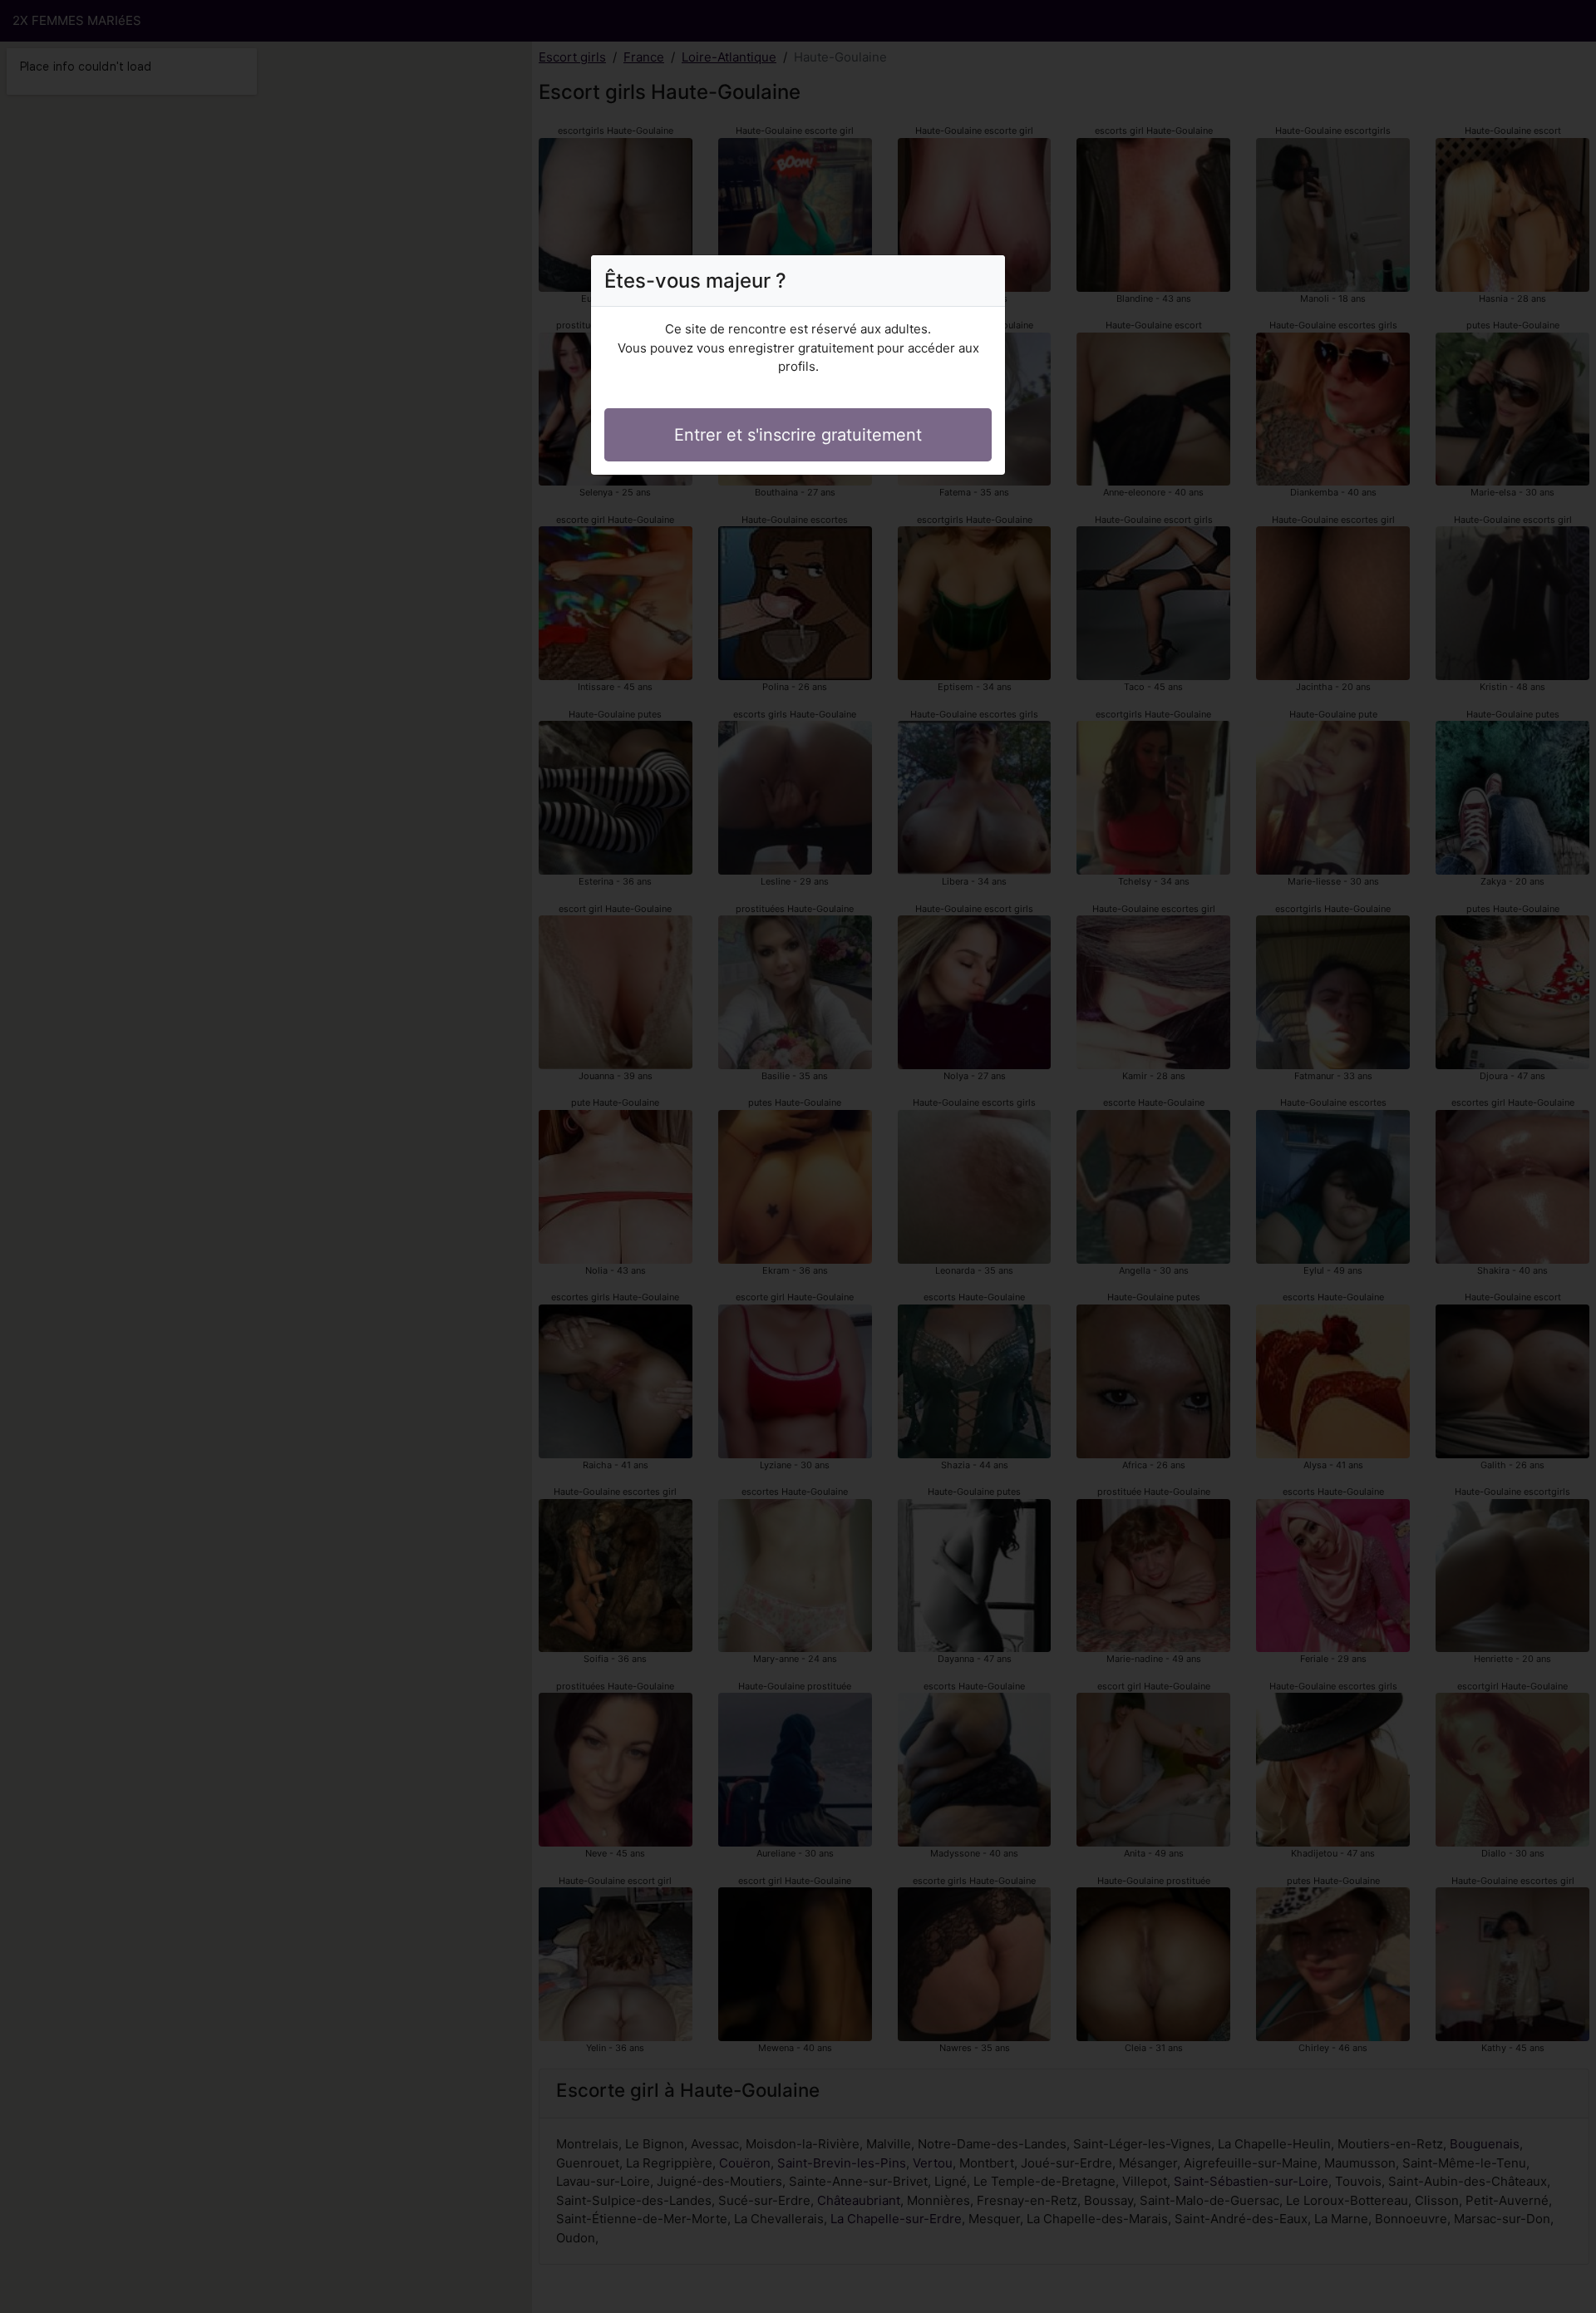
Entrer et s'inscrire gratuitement (798, 435)
